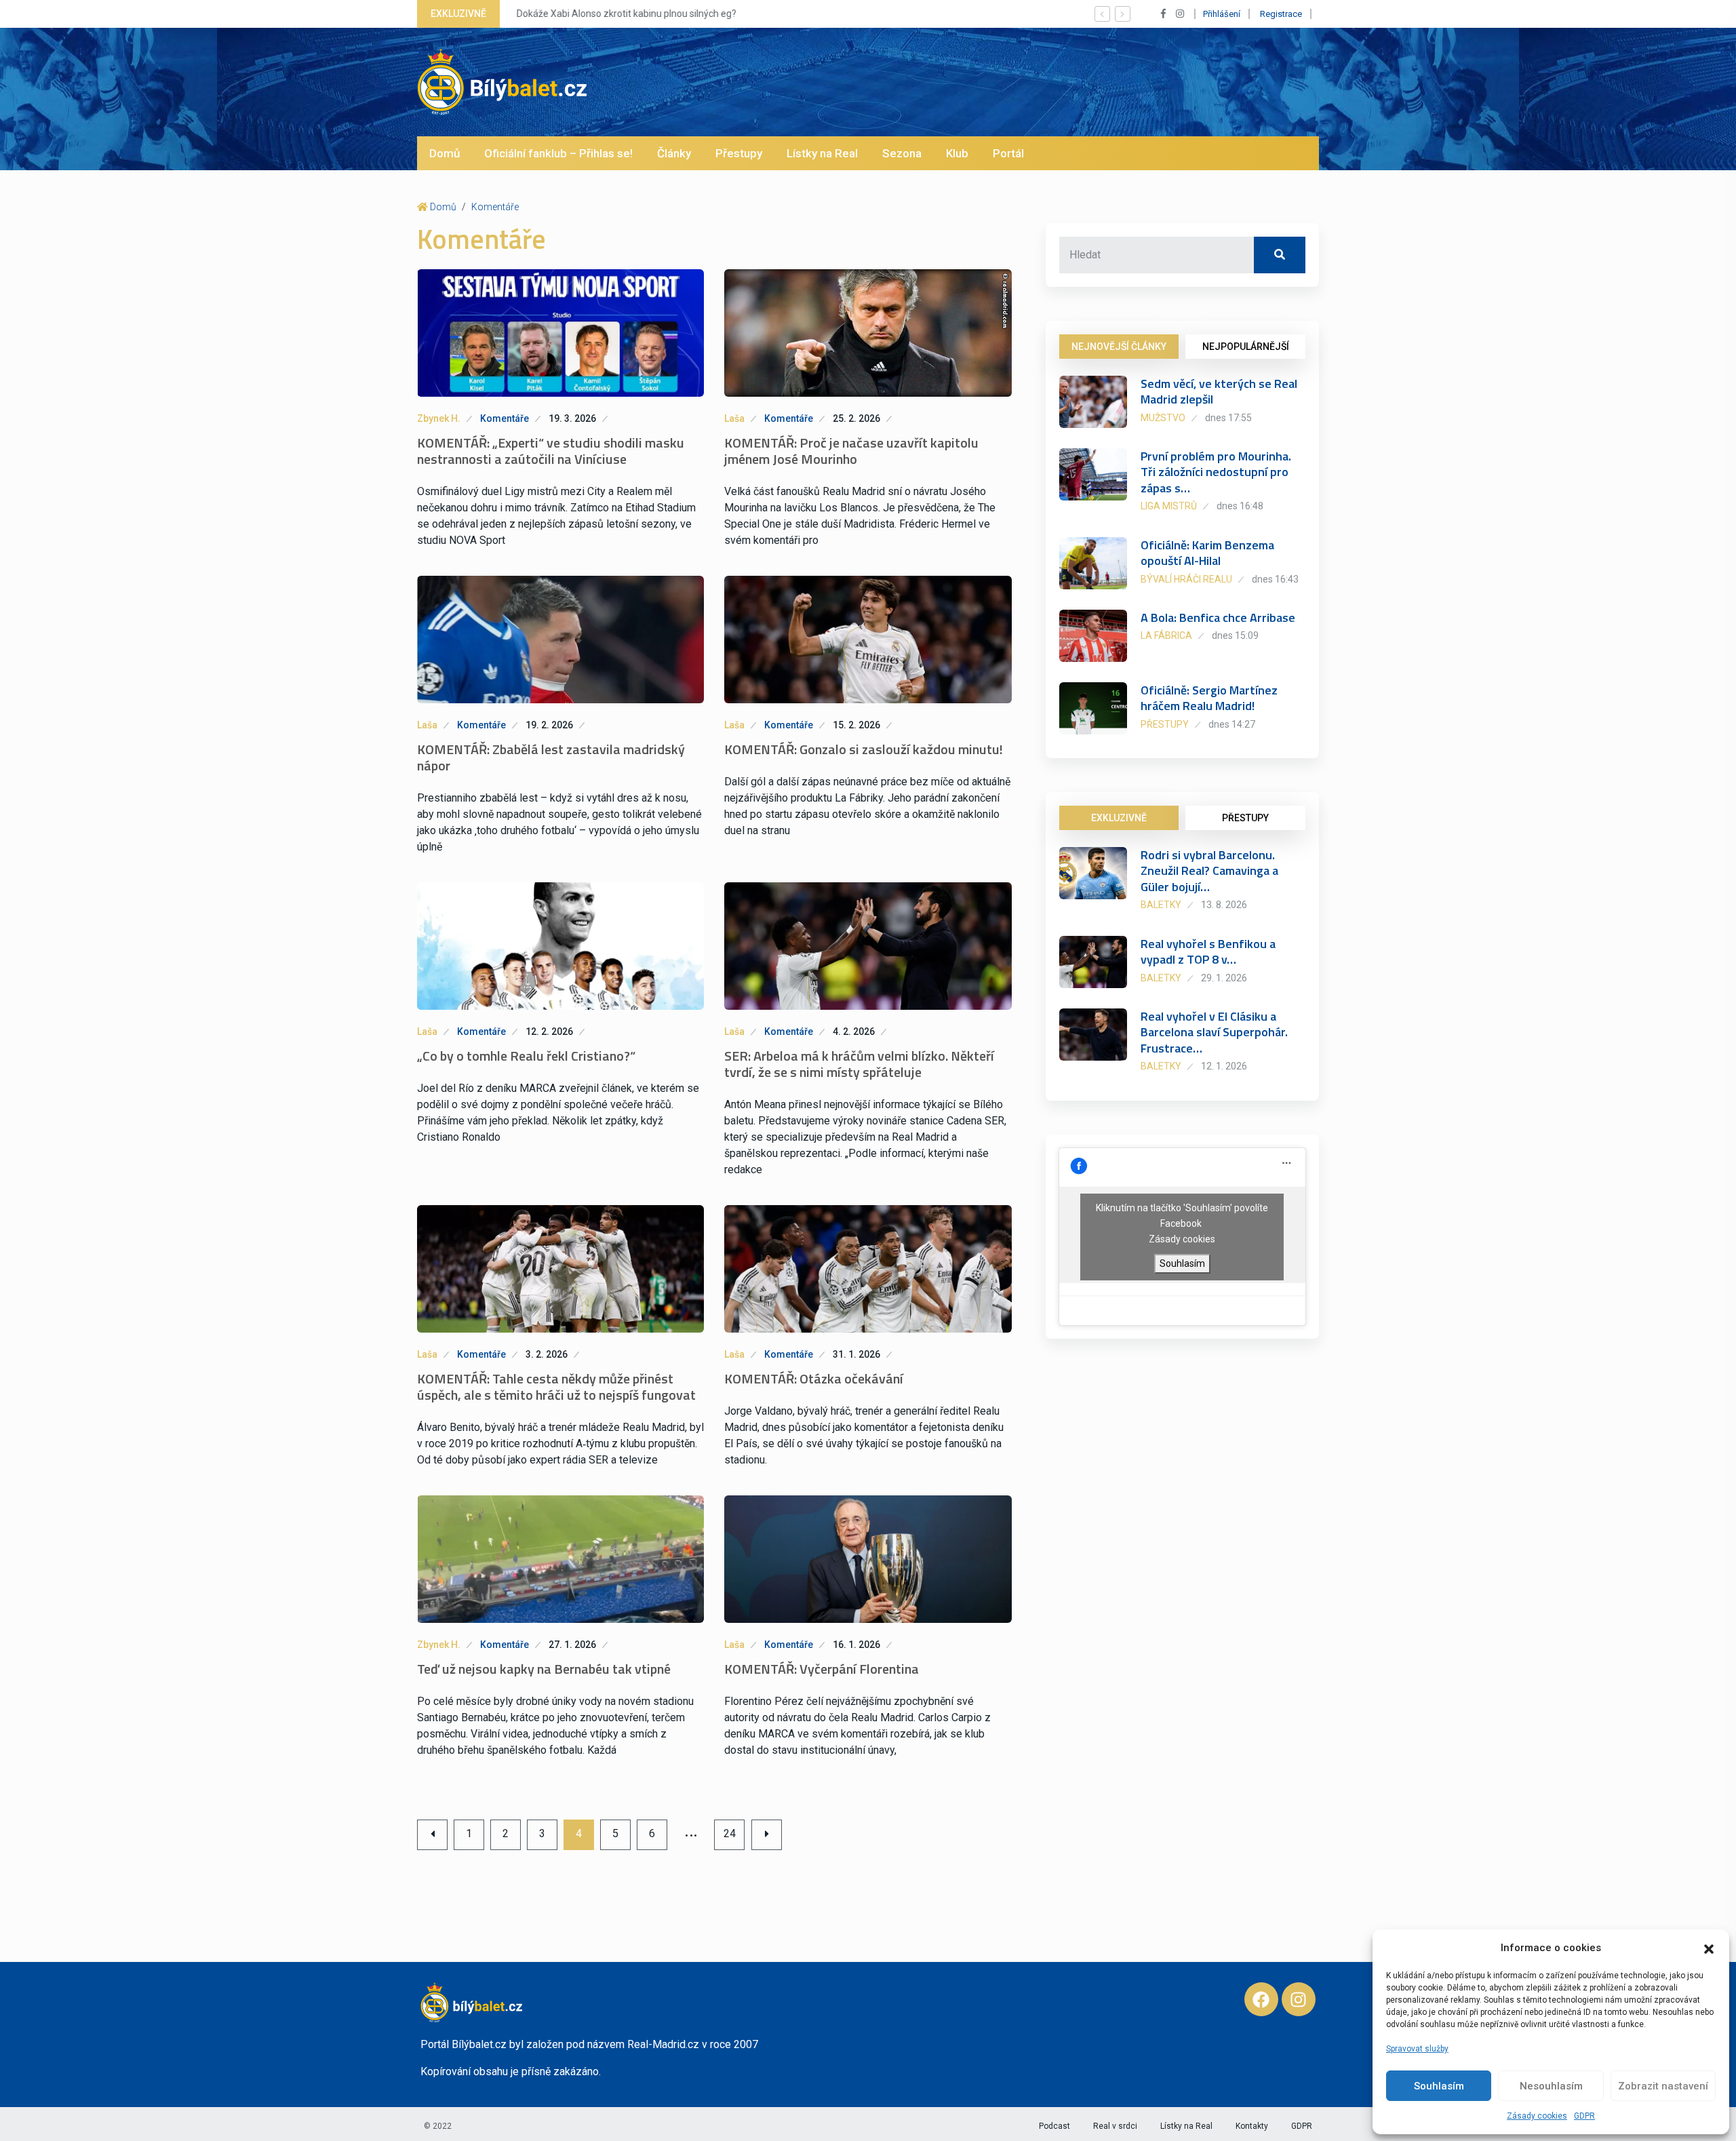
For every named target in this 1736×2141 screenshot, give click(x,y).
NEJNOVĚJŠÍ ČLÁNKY (1119, 347)
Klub (957, 153)
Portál (1008, 153)
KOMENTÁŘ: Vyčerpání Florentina (822, 1669)
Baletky (1161, 905)
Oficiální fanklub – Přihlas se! (558, 153)
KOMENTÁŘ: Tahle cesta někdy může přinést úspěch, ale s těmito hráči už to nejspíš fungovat (556, 1387)
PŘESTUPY (1245, 818)
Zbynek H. (439, 418)
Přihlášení (1222, 14)
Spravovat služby (1417, 2049)
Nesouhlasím (1551, 2086)
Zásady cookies (1537, 2116)
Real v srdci (1115, 2126)
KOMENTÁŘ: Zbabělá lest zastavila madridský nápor (551, 757)
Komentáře (495, 207)
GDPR (1584, 2116)
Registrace (1281, 14)
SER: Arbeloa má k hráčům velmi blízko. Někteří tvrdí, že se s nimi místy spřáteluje (859, 1064)
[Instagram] (1299, 1999)
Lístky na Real (822, 153)
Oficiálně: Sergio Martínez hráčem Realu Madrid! (1209, 698)
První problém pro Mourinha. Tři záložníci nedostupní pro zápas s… (1216, 472)
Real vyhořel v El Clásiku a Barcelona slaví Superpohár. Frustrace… (1214, 1032)
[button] (1709, 1948)
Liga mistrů (1169, 506)
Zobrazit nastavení (1663, 2086)
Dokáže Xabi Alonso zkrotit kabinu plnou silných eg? (625, 14)
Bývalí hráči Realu (1186, 579)
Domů (445, 153)
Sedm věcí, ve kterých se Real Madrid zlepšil (1219, 391)
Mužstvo (1163, 418)
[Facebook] (1261, 1999)
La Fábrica (1166, 635)
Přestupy (739, 153)
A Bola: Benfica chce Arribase (1218, 617)
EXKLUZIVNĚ (1119, 818)
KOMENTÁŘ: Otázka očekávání (814, 1378)
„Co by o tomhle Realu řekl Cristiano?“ (526, 1056)
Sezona (902, 153)
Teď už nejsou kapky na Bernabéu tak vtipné (544, 1669)
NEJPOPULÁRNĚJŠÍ (1246, 347)
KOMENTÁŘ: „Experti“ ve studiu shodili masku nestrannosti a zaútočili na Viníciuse (551, 451)
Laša (734, 418)
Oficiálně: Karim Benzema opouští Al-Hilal (1207, 553)
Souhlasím (1439, 2086)
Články (674, 153)
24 (730, 1833)
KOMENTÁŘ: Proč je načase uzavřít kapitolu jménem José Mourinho (851, 451)
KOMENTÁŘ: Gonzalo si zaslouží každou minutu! (864, 749)
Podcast (1054, 2126)
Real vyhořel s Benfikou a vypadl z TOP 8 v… (1208, 951)
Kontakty (1252, 2126)
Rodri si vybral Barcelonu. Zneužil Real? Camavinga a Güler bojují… (1209, 871)
